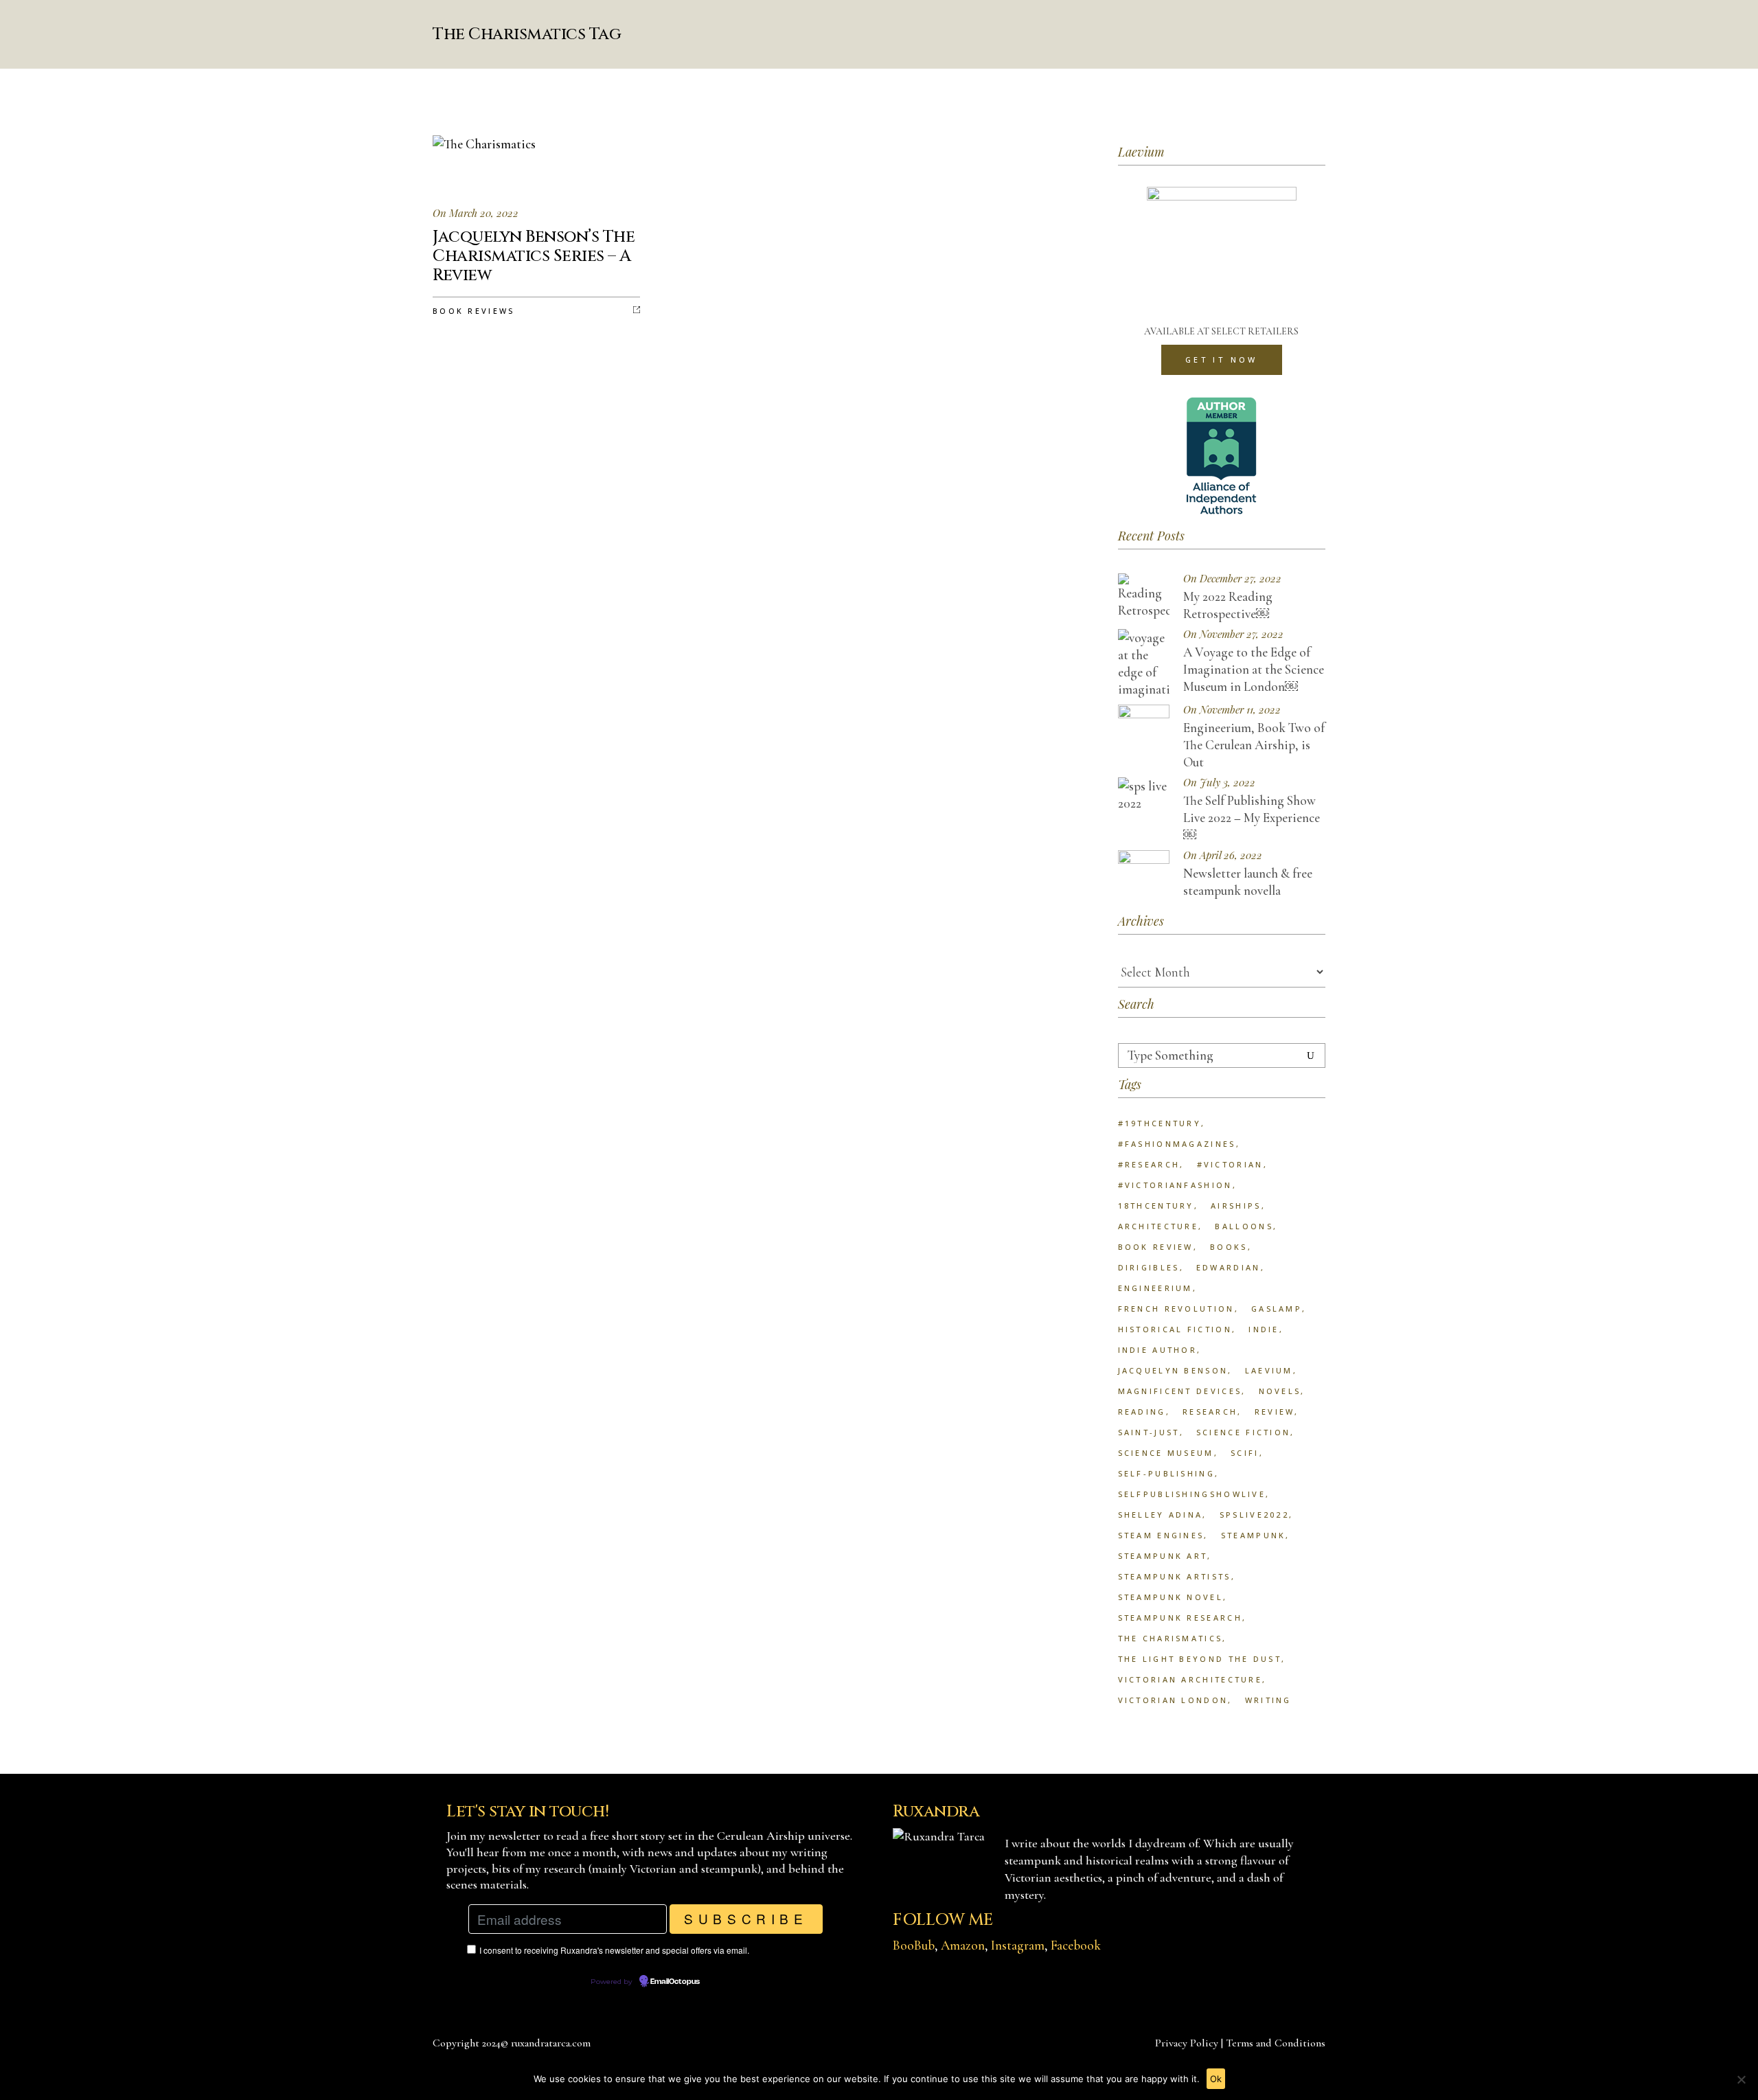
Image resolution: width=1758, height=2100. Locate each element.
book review (1156, 1247)
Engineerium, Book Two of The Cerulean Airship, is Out (1254, 745)
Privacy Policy (1187, 2043)
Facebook (1076, 1945)
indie (1264, 1329)
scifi (1245, 1453)
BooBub (914, 1945)
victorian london (1173, 1700)
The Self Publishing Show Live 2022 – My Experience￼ (1252, 818)
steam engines (1161, 1535)
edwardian (1229, 1267)
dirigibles (1149, 1267)
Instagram (1018, 1945)
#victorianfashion (1175, 1185)
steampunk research (1180, 1618)
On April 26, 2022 (1223, 855)
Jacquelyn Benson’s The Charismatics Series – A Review (534, 256)
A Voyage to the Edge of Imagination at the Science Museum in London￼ (1254, 669)
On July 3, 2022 (1219, 783)
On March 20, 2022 (476, 213)
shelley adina (1161, 1515)
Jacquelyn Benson (1173, 1370)
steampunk (1254, 1535)
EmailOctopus (675, 1982)
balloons (1244, 1226)
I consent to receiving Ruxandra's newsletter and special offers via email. (614, 1950)
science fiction (1244, 1432)
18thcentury (1156, 1206)
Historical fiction (1175, 1329)
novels (1280, 1391)
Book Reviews (474, 311)
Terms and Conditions (1276, 2043)
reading (1142, 1412)
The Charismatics (1171, 1638)
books (1229, 1247)
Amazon (963, 1945)
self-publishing (1167, 1473)
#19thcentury (1160, 1123)
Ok (1216, 2079)
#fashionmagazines (1177, 1144)
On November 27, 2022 (1233, 634)
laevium (1269, 1370)
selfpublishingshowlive (1192, 1494)
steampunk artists (1175, 1576)
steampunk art (1163, 1556)
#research (1149, 1164)
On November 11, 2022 (1232, 710)
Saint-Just (1149, 1432)
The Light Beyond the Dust (1200, 1659)
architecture (1158, 1226)
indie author (1158, 1350)
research (1210, 1412)
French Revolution (1176, 1309)
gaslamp (1277, 1309)
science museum (1166, 1453)
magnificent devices (1180, 1391)
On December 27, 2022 (1232, 579)
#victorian (1230, 1164)
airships (1236, 1206)
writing (1268, 1700)
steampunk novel (1171, 1597)
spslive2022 (1254, 1515)
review (1275, 1412)
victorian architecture (1190, 1679)
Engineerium (1155, 1288)
